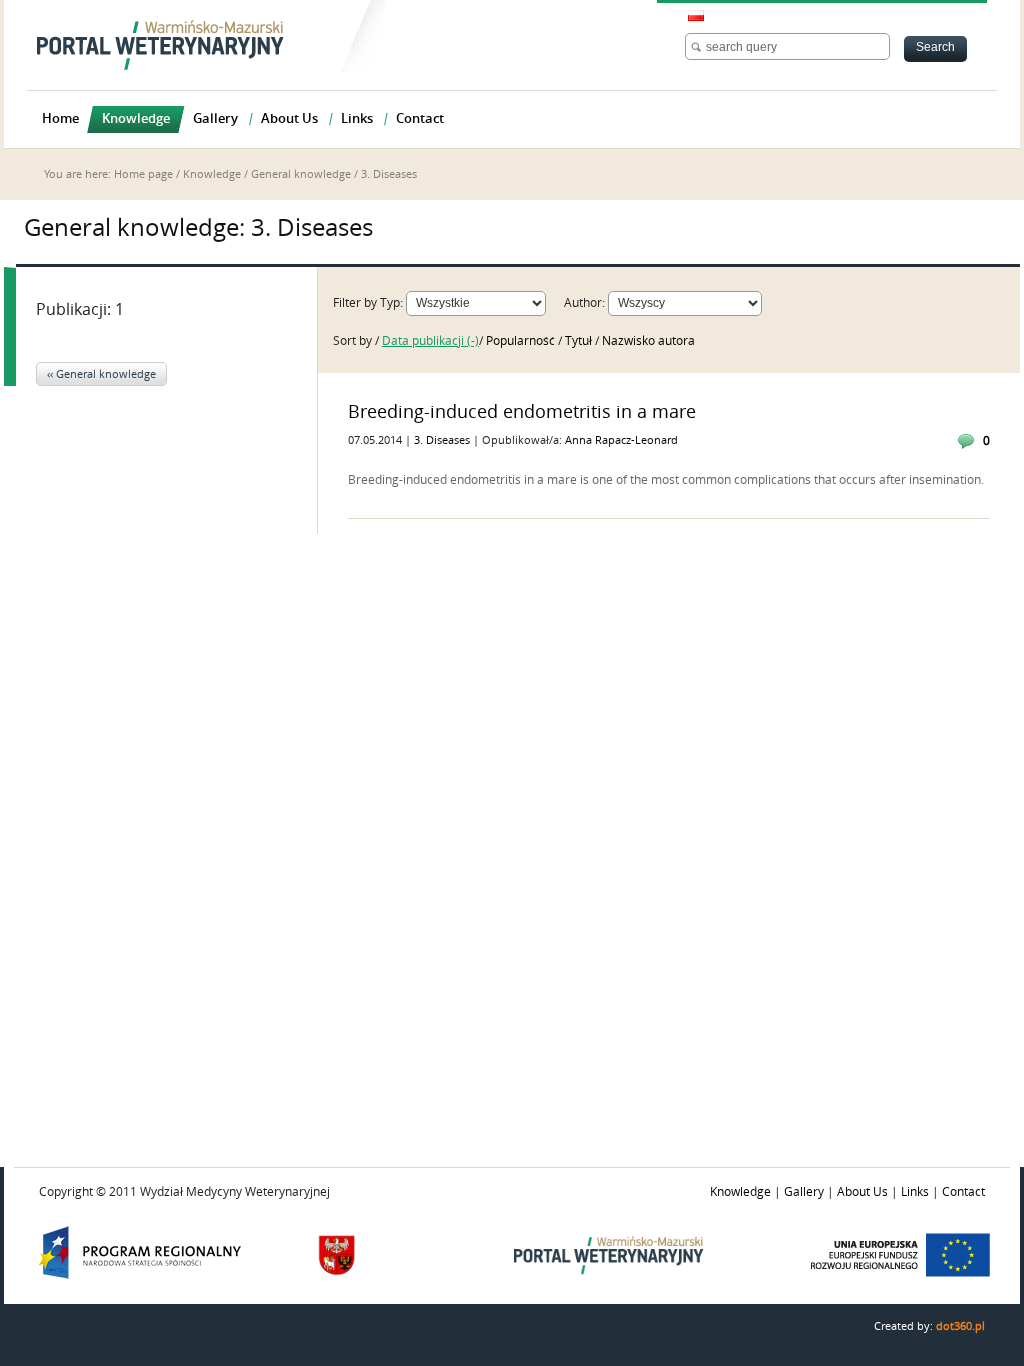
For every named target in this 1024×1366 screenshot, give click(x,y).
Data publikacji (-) (430, 341)
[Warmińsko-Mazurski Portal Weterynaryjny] (160, 45)
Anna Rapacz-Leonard (621, 440)
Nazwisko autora (648, 341)
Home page (143, 174)
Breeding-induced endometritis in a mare (522, 412)
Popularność (522, 341)
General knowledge (301, 174)
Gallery (804, 1192)
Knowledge (212, 174)
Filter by (355, 303)
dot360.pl (960, 1326)
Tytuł (580, 341)
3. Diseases (443, 440)
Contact (963, 1192)
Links (915, 1192)
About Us (862, 1192)
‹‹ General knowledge (101, 374)
